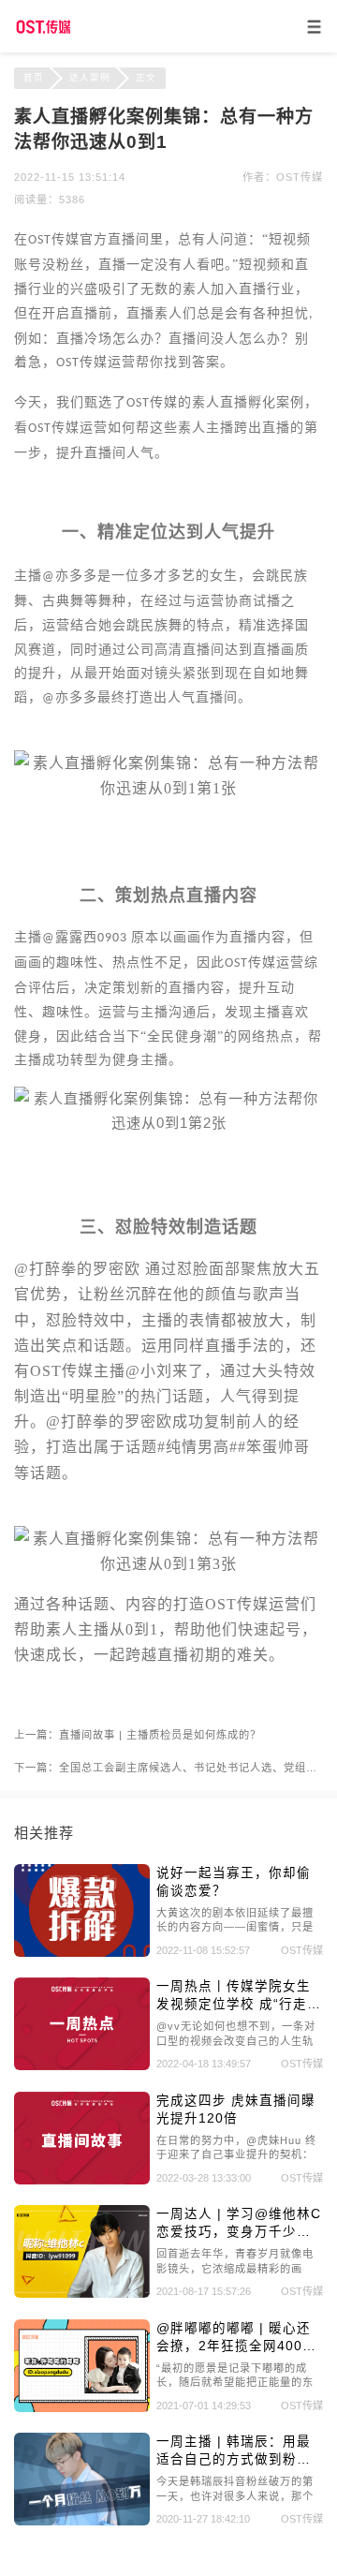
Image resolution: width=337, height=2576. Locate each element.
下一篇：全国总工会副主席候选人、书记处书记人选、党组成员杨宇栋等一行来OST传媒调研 (168, 1768)
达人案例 (90, 77)
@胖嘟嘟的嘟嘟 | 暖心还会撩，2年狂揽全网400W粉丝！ (236, 2338)
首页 (34, 77)
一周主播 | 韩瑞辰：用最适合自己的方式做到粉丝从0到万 (234, 2451)
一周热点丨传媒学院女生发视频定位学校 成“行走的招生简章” (239, 1996)
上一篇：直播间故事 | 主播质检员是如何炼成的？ (138, 1735)
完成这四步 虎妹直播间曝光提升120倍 (236, 2110)
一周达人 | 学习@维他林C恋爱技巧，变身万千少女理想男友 (239, 2224)
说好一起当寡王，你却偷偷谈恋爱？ (234, 1882)
